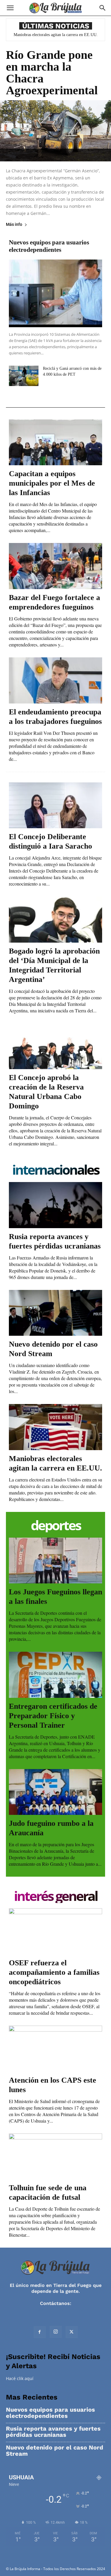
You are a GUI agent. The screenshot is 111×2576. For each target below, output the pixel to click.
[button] (10, 8)
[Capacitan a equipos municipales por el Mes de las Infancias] (55, 442)
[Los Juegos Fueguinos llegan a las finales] (55, 1561)
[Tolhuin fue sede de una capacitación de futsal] (55, 2157)
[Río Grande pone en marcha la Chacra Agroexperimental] (55, 131)
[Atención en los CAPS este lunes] (55, 2049)
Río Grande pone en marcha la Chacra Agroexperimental (52, 73)
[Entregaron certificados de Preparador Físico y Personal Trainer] (55, 1675)
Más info (14, 224)
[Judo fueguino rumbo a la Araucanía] (55, 1792)
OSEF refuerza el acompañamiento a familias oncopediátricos (54, 1972)
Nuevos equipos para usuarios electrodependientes (49, 246)
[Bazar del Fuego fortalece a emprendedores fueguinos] (55, 566)
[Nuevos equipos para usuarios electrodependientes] (55, 293)
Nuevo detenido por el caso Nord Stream (55, 2451)
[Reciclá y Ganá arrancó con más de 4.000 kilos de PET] (24, 376)
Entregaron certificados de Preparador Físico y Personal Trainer (53, 1716)
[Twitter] (72, 2332)
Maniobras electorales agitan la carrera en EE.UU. (56, 35)
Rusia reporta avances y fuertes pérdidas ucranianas (53, 2432)
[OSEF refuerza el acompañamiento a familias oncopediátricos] (55, 1931)
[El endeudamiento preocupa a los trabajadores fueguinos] (55, 680)
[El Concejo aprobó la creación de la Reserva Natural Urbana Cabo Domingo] (55, 1046)
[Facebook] (40, 2332)
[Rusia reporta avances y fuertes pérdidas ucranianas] (55, 1205)
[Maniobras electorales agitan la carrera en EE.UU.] (55, 1427)
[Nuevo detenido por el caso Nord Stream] (55, 1313)
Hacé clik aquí (20, 2378)
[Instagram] (56, 2332)
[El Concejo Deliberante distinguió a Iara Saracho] (55, 805)
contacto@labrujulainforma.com (56, 2309)
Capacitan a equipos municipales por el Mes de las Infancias (52, 483)
